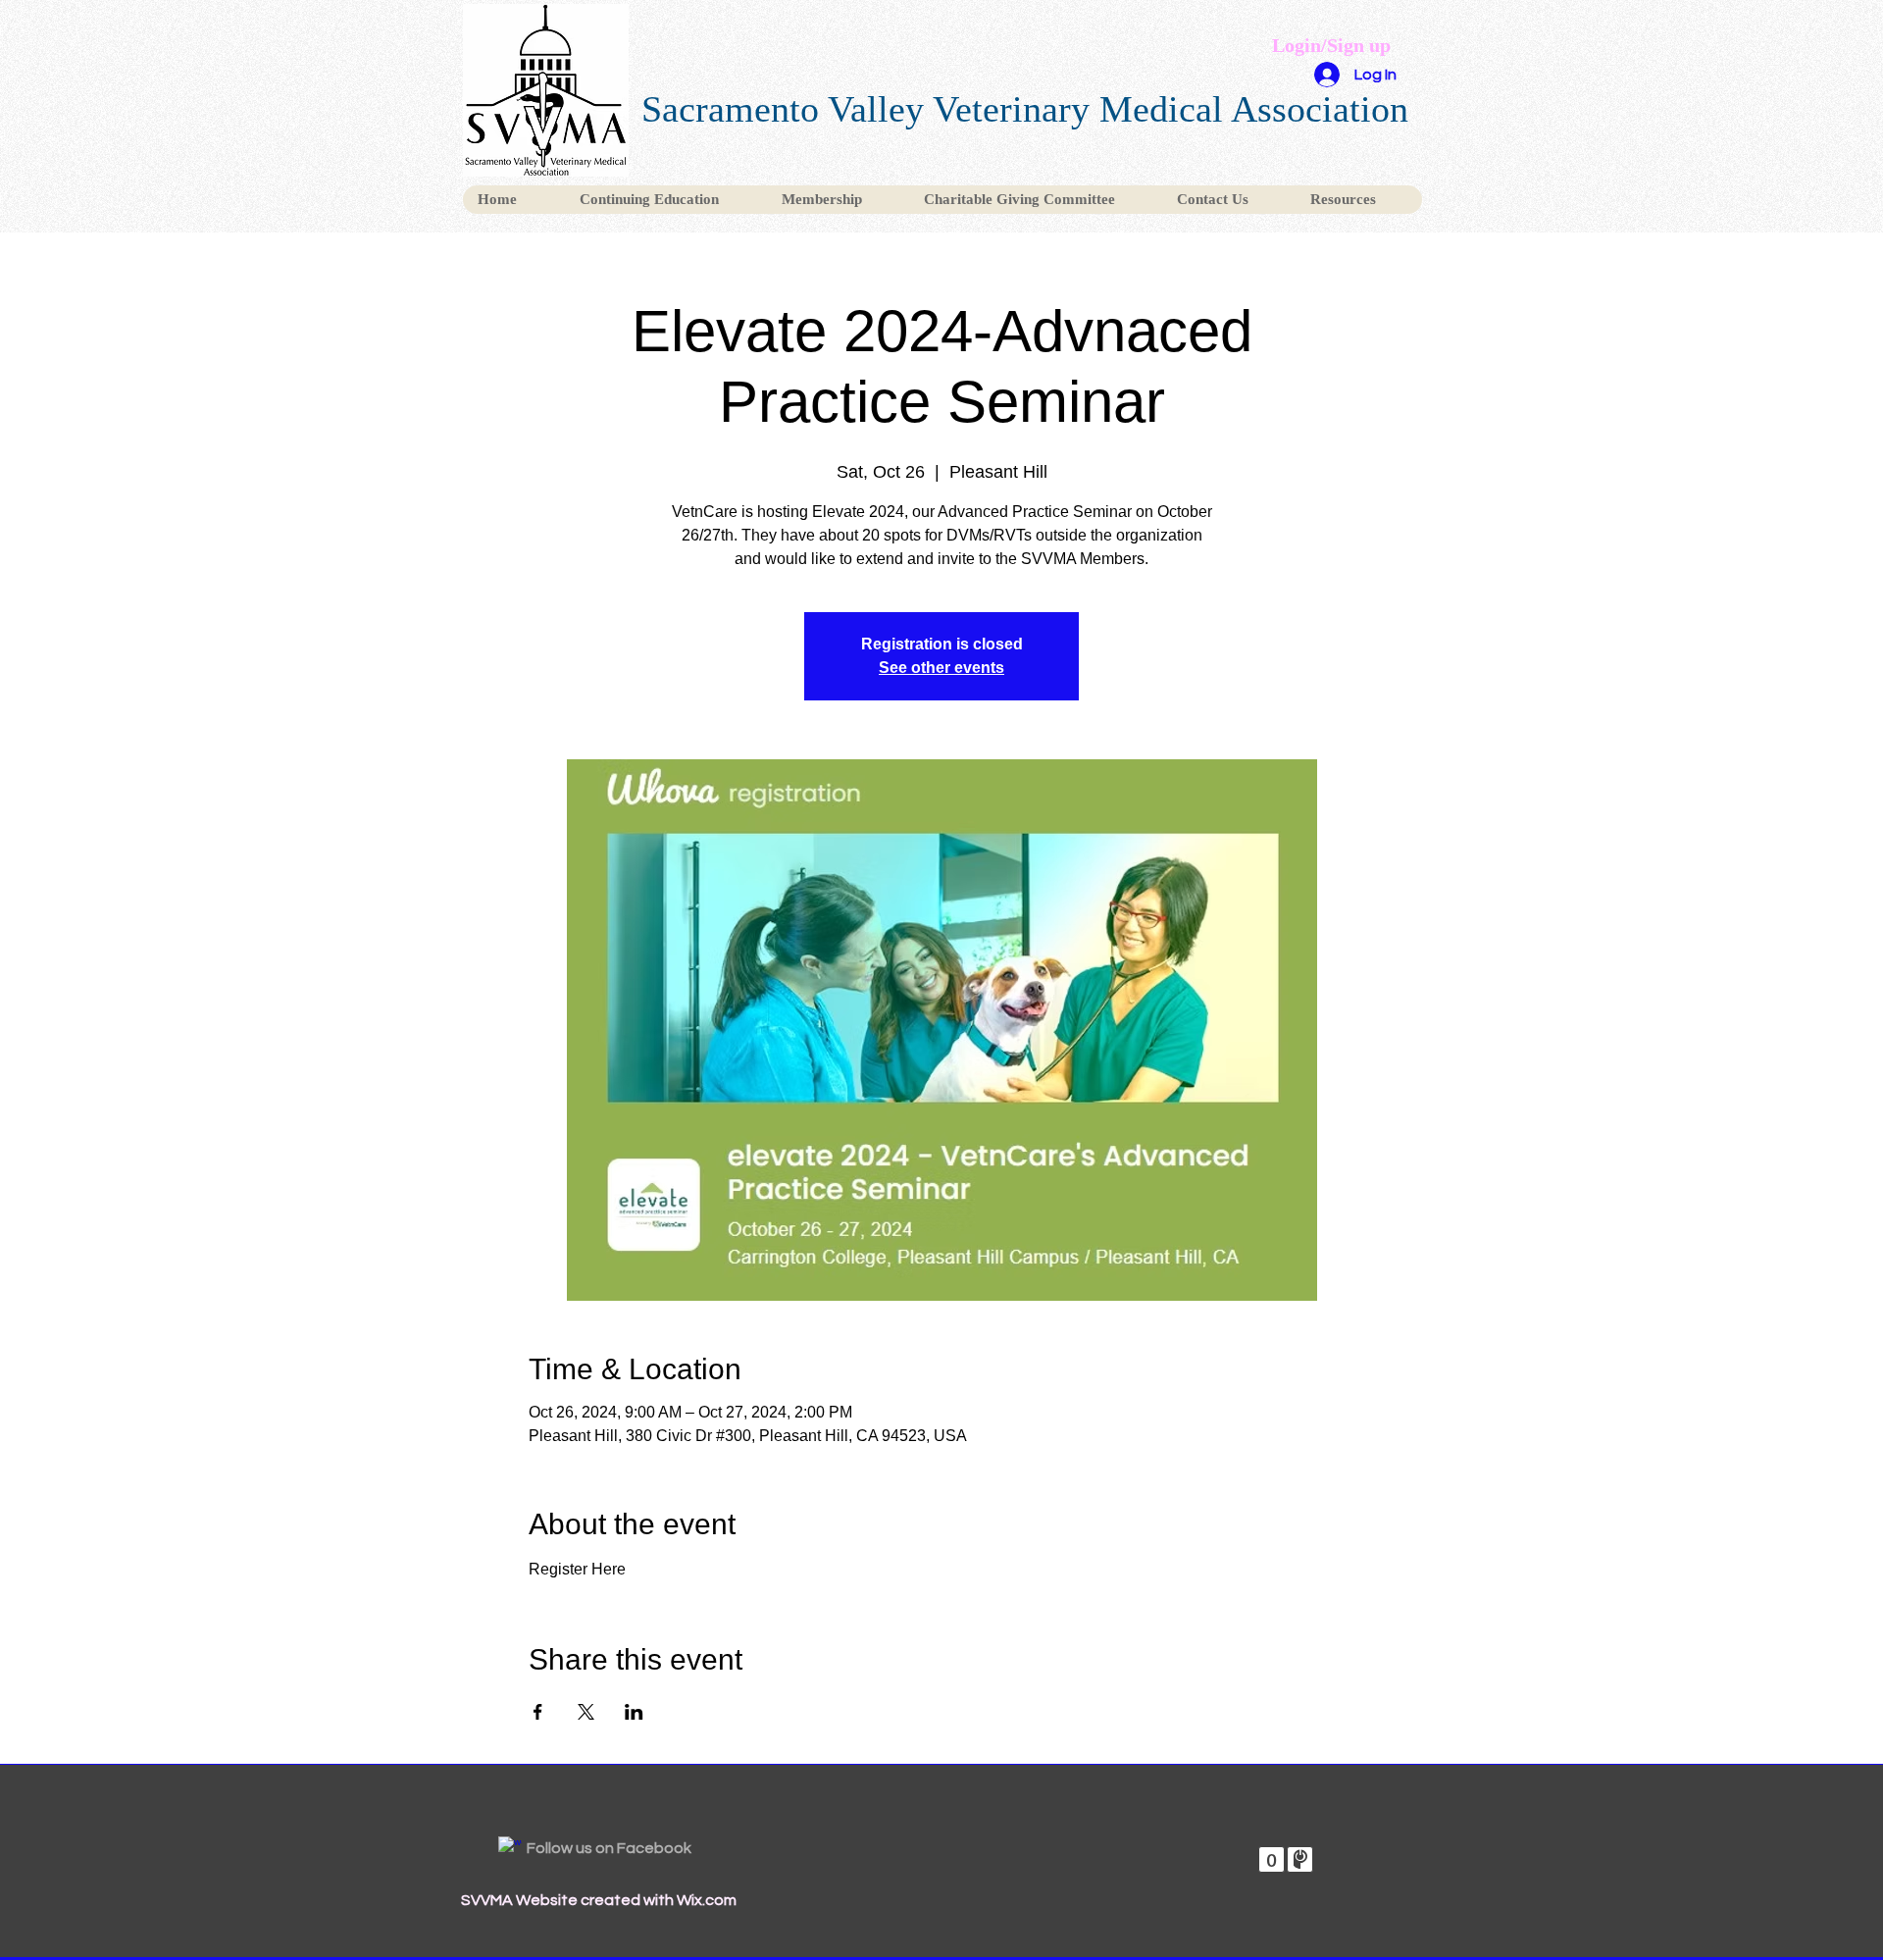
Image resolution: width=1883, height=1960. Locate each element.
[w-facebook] (510, 1848)
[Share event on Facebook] (538, 1712)
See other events (941, 668)
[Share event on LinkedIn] (634, 1712)
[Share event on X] (586, 1712)
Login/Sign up (1331, 45)
